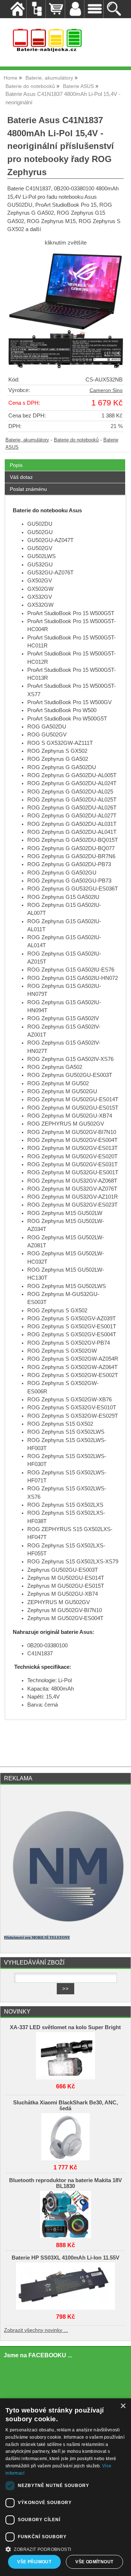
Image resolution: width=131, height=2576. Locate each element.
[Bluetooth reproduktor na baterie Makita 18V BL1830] (65, 2213)
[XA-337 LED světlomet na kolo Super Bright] (65, 2054)
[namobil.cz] (65, 1926)
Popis (16, 465)
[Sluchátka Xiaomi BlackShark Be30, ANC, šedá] (65, 2135)
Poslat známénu (28, 489)
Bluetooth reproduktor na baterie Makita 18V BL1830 (65, 2183)
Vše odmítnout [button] (94, 2562)
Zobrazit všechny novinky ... (36, 2330)
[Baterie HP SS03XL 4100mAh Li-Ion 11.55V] (65, 2284)
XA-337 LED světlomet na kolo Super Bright (65, 2027)
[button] (65, 2549)
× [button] (123, 2406)
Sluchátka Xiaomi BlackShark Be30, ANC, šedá (65, 2105)
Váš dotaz (21, 477)
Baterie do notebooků (76, 440)
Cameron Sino (106, 390)
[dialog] (65, 2487)
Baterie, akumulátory (27, 440)
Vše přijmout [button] (34, 2562)
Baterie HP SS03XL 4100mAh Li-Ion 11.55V (65, 2258)
